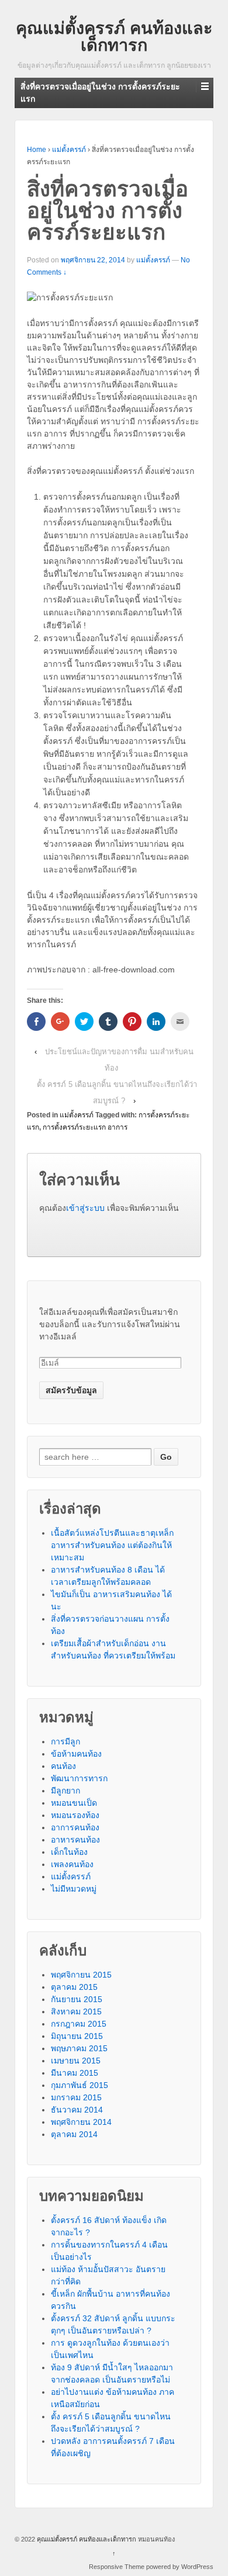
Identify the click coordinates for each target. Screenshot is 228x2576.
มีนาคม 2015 (75, 2073)
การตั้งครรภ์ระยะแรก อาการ (85, 1127)
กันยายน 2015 (77, 1999)
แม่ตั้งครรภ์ (69, 150)
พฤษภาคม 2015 (79, 2048)
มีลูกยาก (65, 1791)
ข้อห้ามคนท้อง (76, 1754)
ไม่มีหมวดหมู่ (74, 1889)
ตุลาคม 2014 (74, 2134)
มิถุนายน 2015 (77, 2036)
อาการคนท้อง (75, 1827)
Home (37, 150)
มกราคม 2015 (76, 2097)
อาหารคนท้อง (75, 1840)
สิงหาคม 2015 (76, 2011)
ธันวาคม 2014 (77, 2110)
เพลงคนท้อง (72, 1864)
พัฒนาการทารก (79, 1778)
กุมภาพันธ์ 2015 (80, 2085)
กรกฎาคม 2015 (79, 2024)
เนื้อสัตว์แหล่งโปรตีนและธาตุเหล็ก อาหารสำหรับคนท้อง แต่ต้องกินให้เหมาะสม (112, 1545)
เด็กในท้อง (69, 1852)
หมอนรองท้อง (75, 1815)
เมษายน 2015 (76, 2061)
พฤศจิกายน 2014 (81, 2122)
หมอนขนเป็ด (74, 1803)
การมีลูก (65, 1741)
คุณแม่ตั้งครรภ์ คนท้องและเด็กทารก (114, 37)
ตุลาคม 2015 (74, 1987)
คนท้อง (63, 1766)
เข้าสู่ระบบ (85, 1208)
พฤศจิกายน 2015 (81, 1975)
